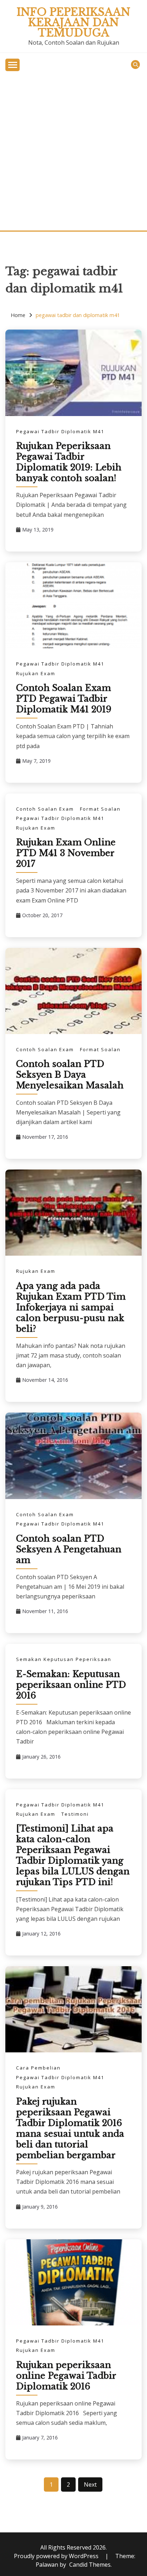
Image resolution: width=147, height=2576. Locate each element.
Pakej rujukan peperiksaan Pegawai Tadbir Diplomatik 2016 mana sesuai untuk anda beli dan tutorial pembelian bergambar (70, 2128)
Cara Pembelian (38, 2068)
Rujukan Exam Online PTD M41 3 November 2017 (66, 853)
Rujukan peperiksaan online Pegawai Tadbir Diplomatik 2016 (66, 2376)
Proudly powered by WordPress (57, 2556)
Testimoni (75, 1814)
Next (90, 2484)
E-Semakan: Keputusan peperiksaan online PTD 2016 (71, 1685)
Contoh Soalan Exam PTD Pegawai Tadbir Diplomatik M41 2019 (64, 699)
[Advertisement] (73, 153)
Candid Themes (90, 2565)
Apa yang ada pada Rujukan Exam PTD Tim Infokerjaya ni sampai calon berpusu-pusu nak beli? (71, 1307)
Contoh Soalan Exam (45, 809)
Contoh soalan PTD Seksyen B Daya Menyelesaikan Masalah (70, 1075)
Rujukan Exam (36, 673)
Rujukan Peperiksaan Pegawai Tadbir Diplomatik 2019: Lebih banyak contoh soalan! (69, 462)
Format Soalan (100, 809)
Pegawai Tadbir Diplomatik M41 (60, 431)
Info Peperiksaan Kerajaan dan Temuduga (73, 23)
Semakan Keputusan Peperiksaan (64, 1659)
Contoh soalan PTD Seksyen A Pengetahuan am (69, 1549)
